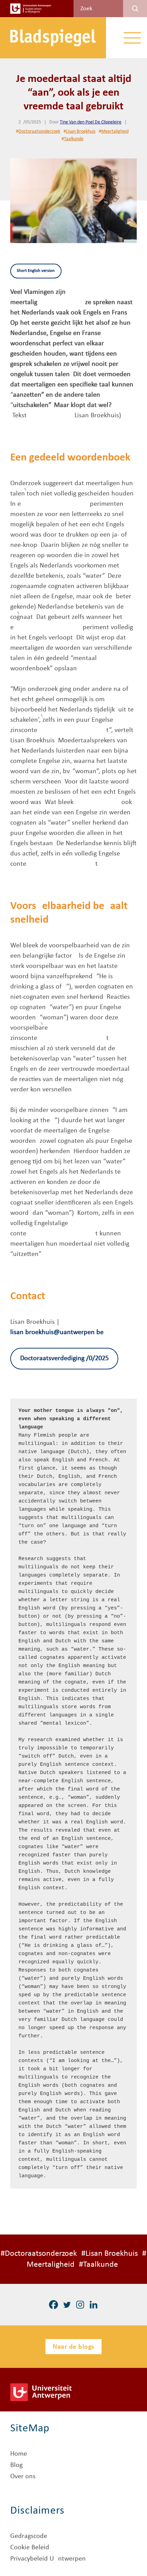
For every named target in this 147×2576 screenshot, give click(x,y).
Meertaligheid (115, 131)
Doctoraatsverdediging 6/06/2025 (64, 1358)
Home (19, 2454)
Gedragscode (29, 2536)
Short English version (36, 271)
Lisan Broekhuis (81, 131)
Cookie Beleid (30, 2548)
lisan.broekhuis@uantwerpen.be (57, 1332)
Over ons (23, 2477)
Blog (16, 2465)
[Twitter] (67, 2305)
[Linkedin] (93, 2305)
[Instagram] (80, 2305)
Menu (132, 38)
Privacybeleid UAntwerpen (48, 2559)
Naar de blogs (73, 2347)
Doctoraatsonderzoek (39, 131)
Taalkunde (74, 139)
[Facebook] (54, 2305)
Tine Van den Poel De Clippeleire (91, 122)
